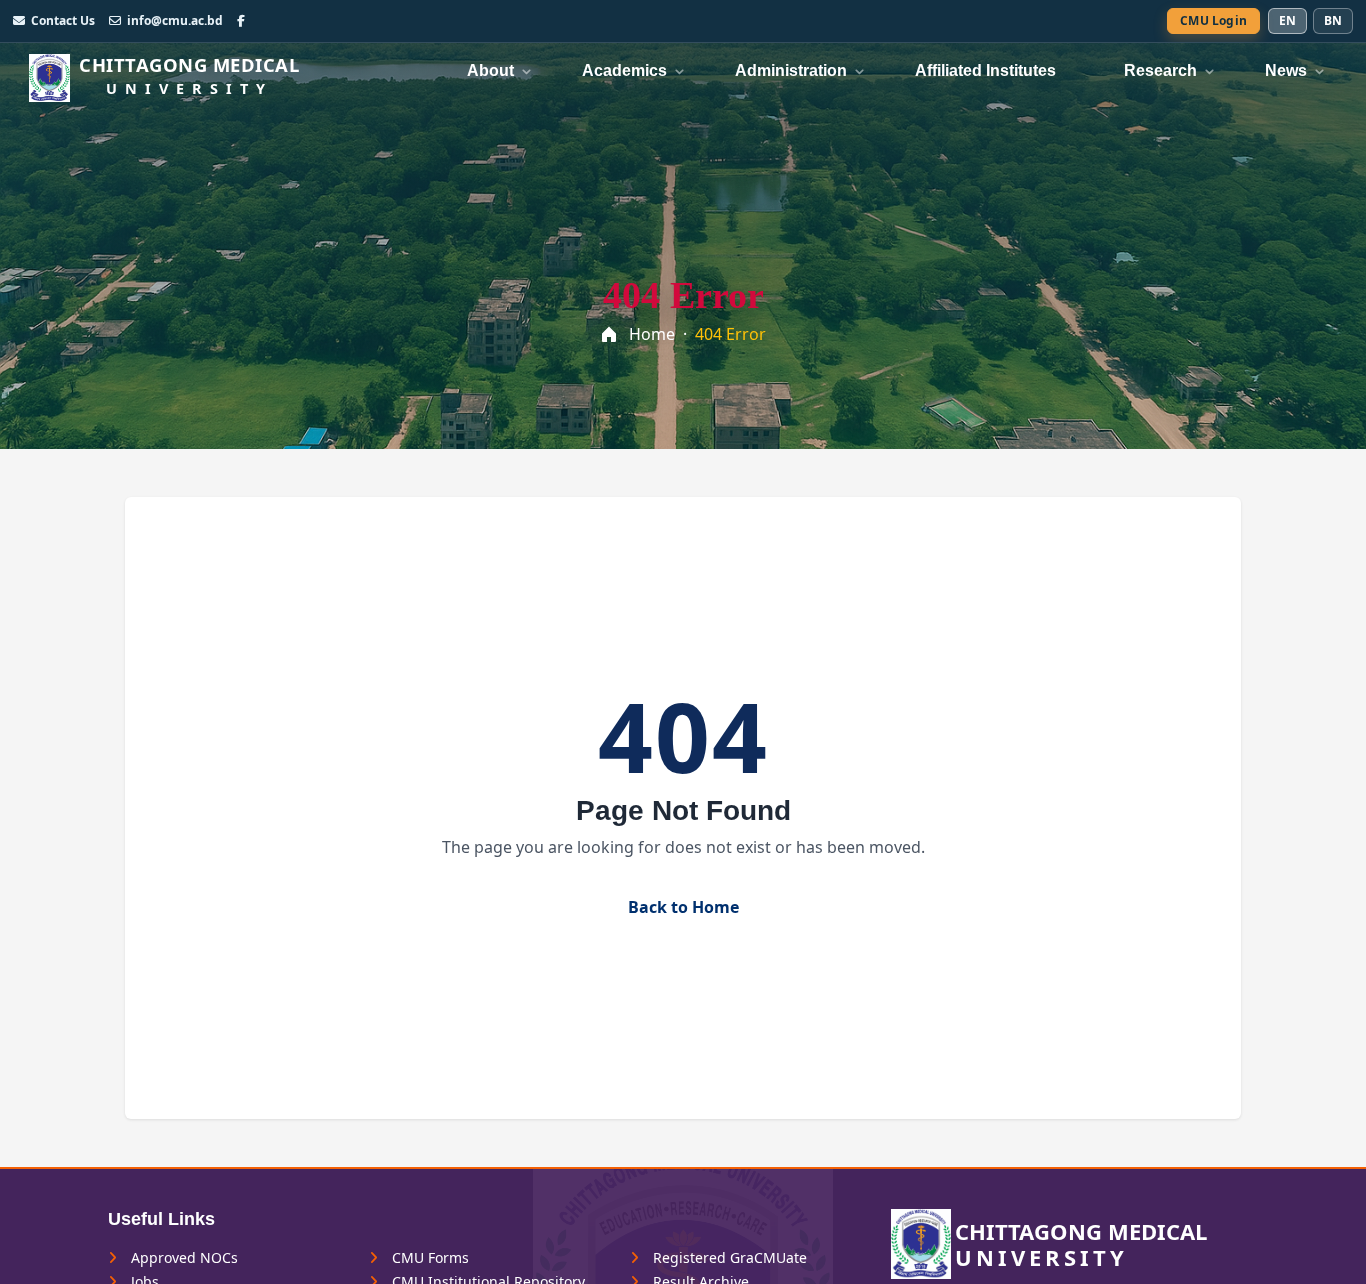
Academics (624, 70)
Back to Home (683, 907)
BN (1333, 20)
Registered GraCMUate (728, 1258)
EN (1287, 20)
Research (1160, 70)
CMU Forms (428, 1258)
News (1286, 70)
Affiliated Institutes (985, 70)
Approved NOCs (182, 1258)
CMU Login (1213, 20)
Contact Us (63, 21)
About (490, 70)
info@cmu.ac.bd (175, 21)
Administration (791, 70)
